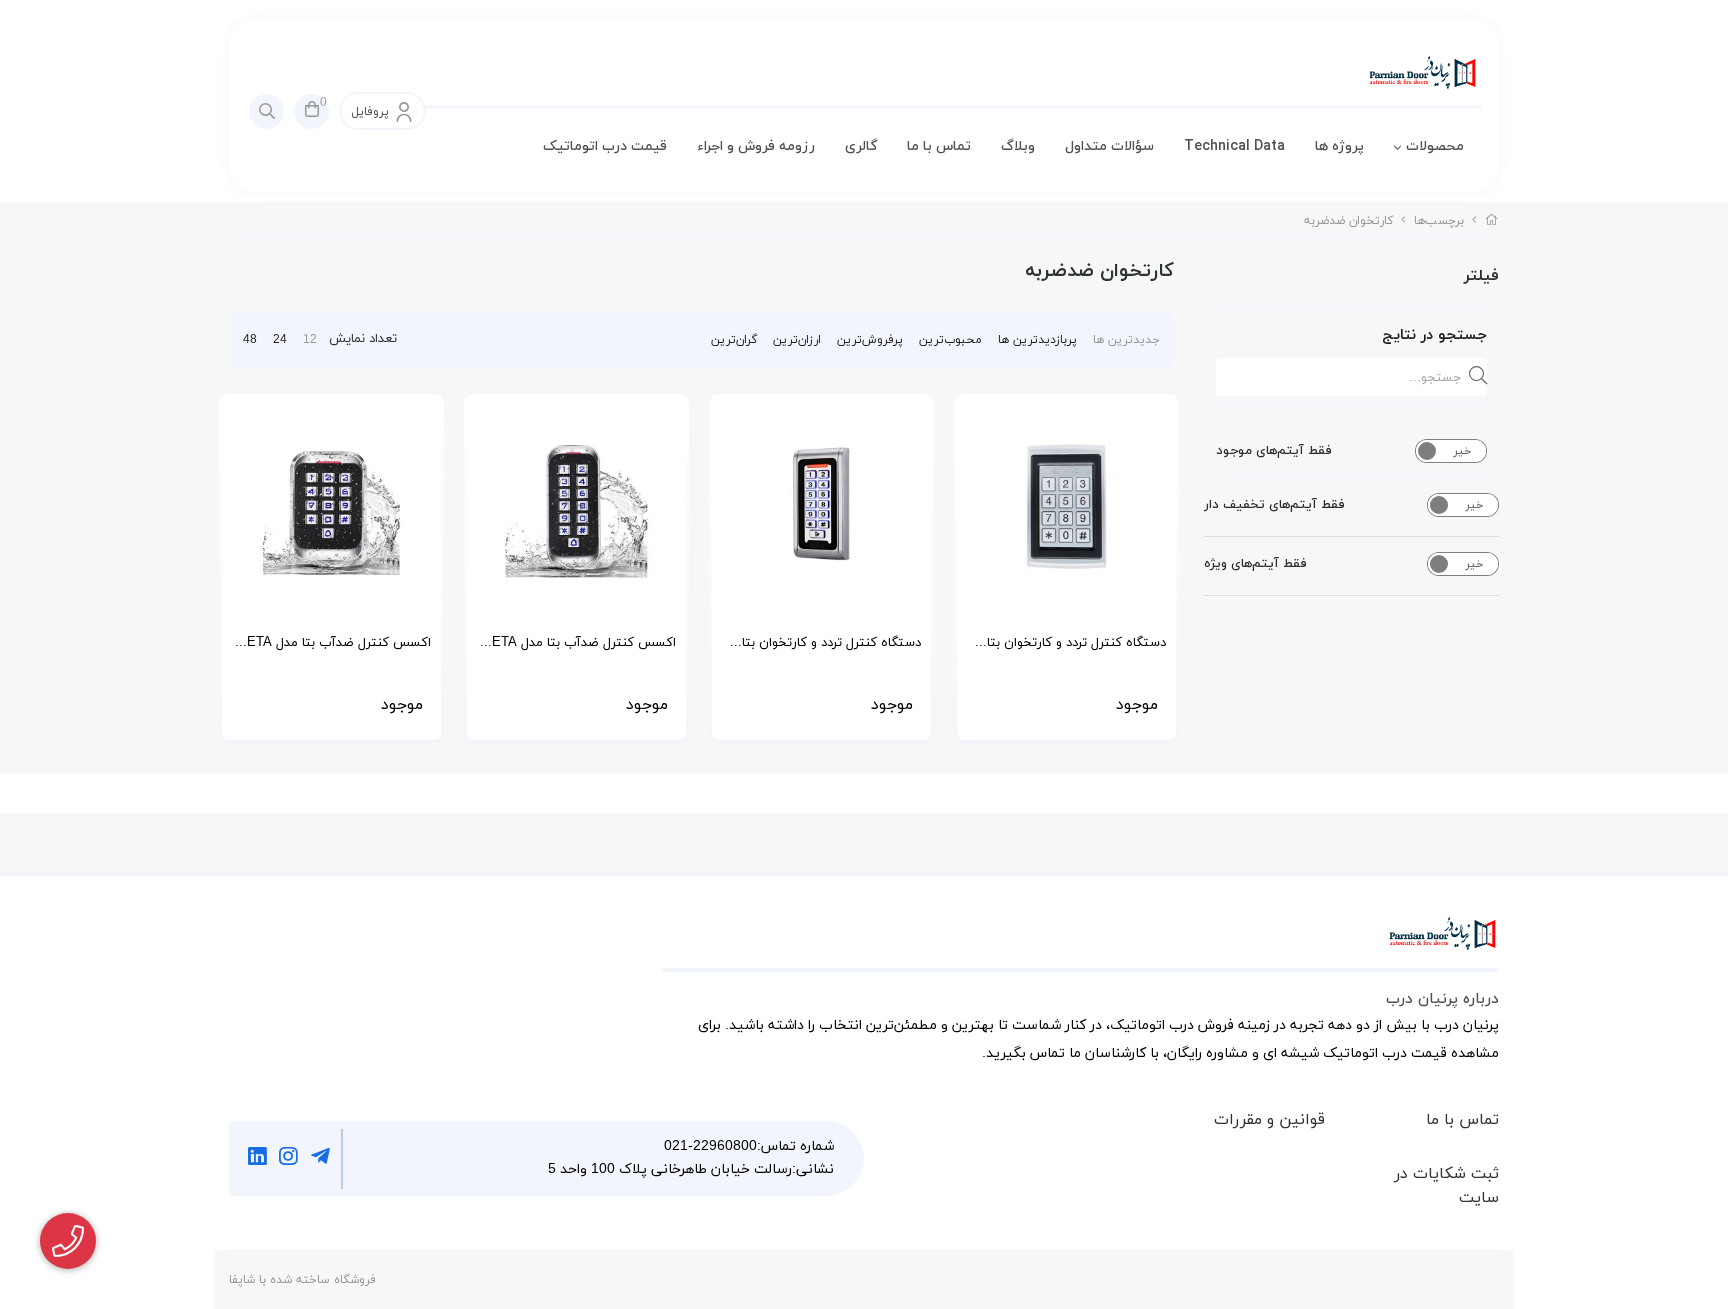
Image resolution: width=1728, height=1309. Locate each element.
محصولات (1435, 146)
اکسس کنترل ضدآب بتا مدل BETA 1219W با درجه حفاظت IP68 (334, 649)
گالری (861, 146)
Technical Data (1234, 146)
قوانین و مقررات (1269, 1120)
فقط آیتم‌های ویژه (1255, 564)
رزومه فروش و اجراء (756, 146)
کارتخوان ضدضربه (1348, 221)
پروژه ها (1339, 146)
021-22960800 (710, 1146)
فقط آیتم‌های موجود (1274, 451)
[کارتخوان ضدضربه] (1080, 944)
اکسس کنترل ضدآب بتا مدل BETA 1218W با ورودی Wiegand (579, 649)
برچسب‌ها (1439, 221)
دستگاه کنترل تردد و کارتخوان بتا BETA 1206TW (831, 649)
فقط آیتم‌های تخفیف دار (1274, 505)
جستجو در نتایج (1434, 335)
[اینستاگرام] (289, 1159)
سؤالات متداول (1109, 146)
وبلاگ (1018, 146)
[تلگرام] (320, 1159)
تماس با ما (939, 146)
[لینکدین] (257, 1159)
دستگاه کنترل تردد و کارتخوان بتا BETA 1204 (1076, 649)
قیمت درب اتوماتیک (605, 146)
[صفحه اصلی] (1492, 221)
